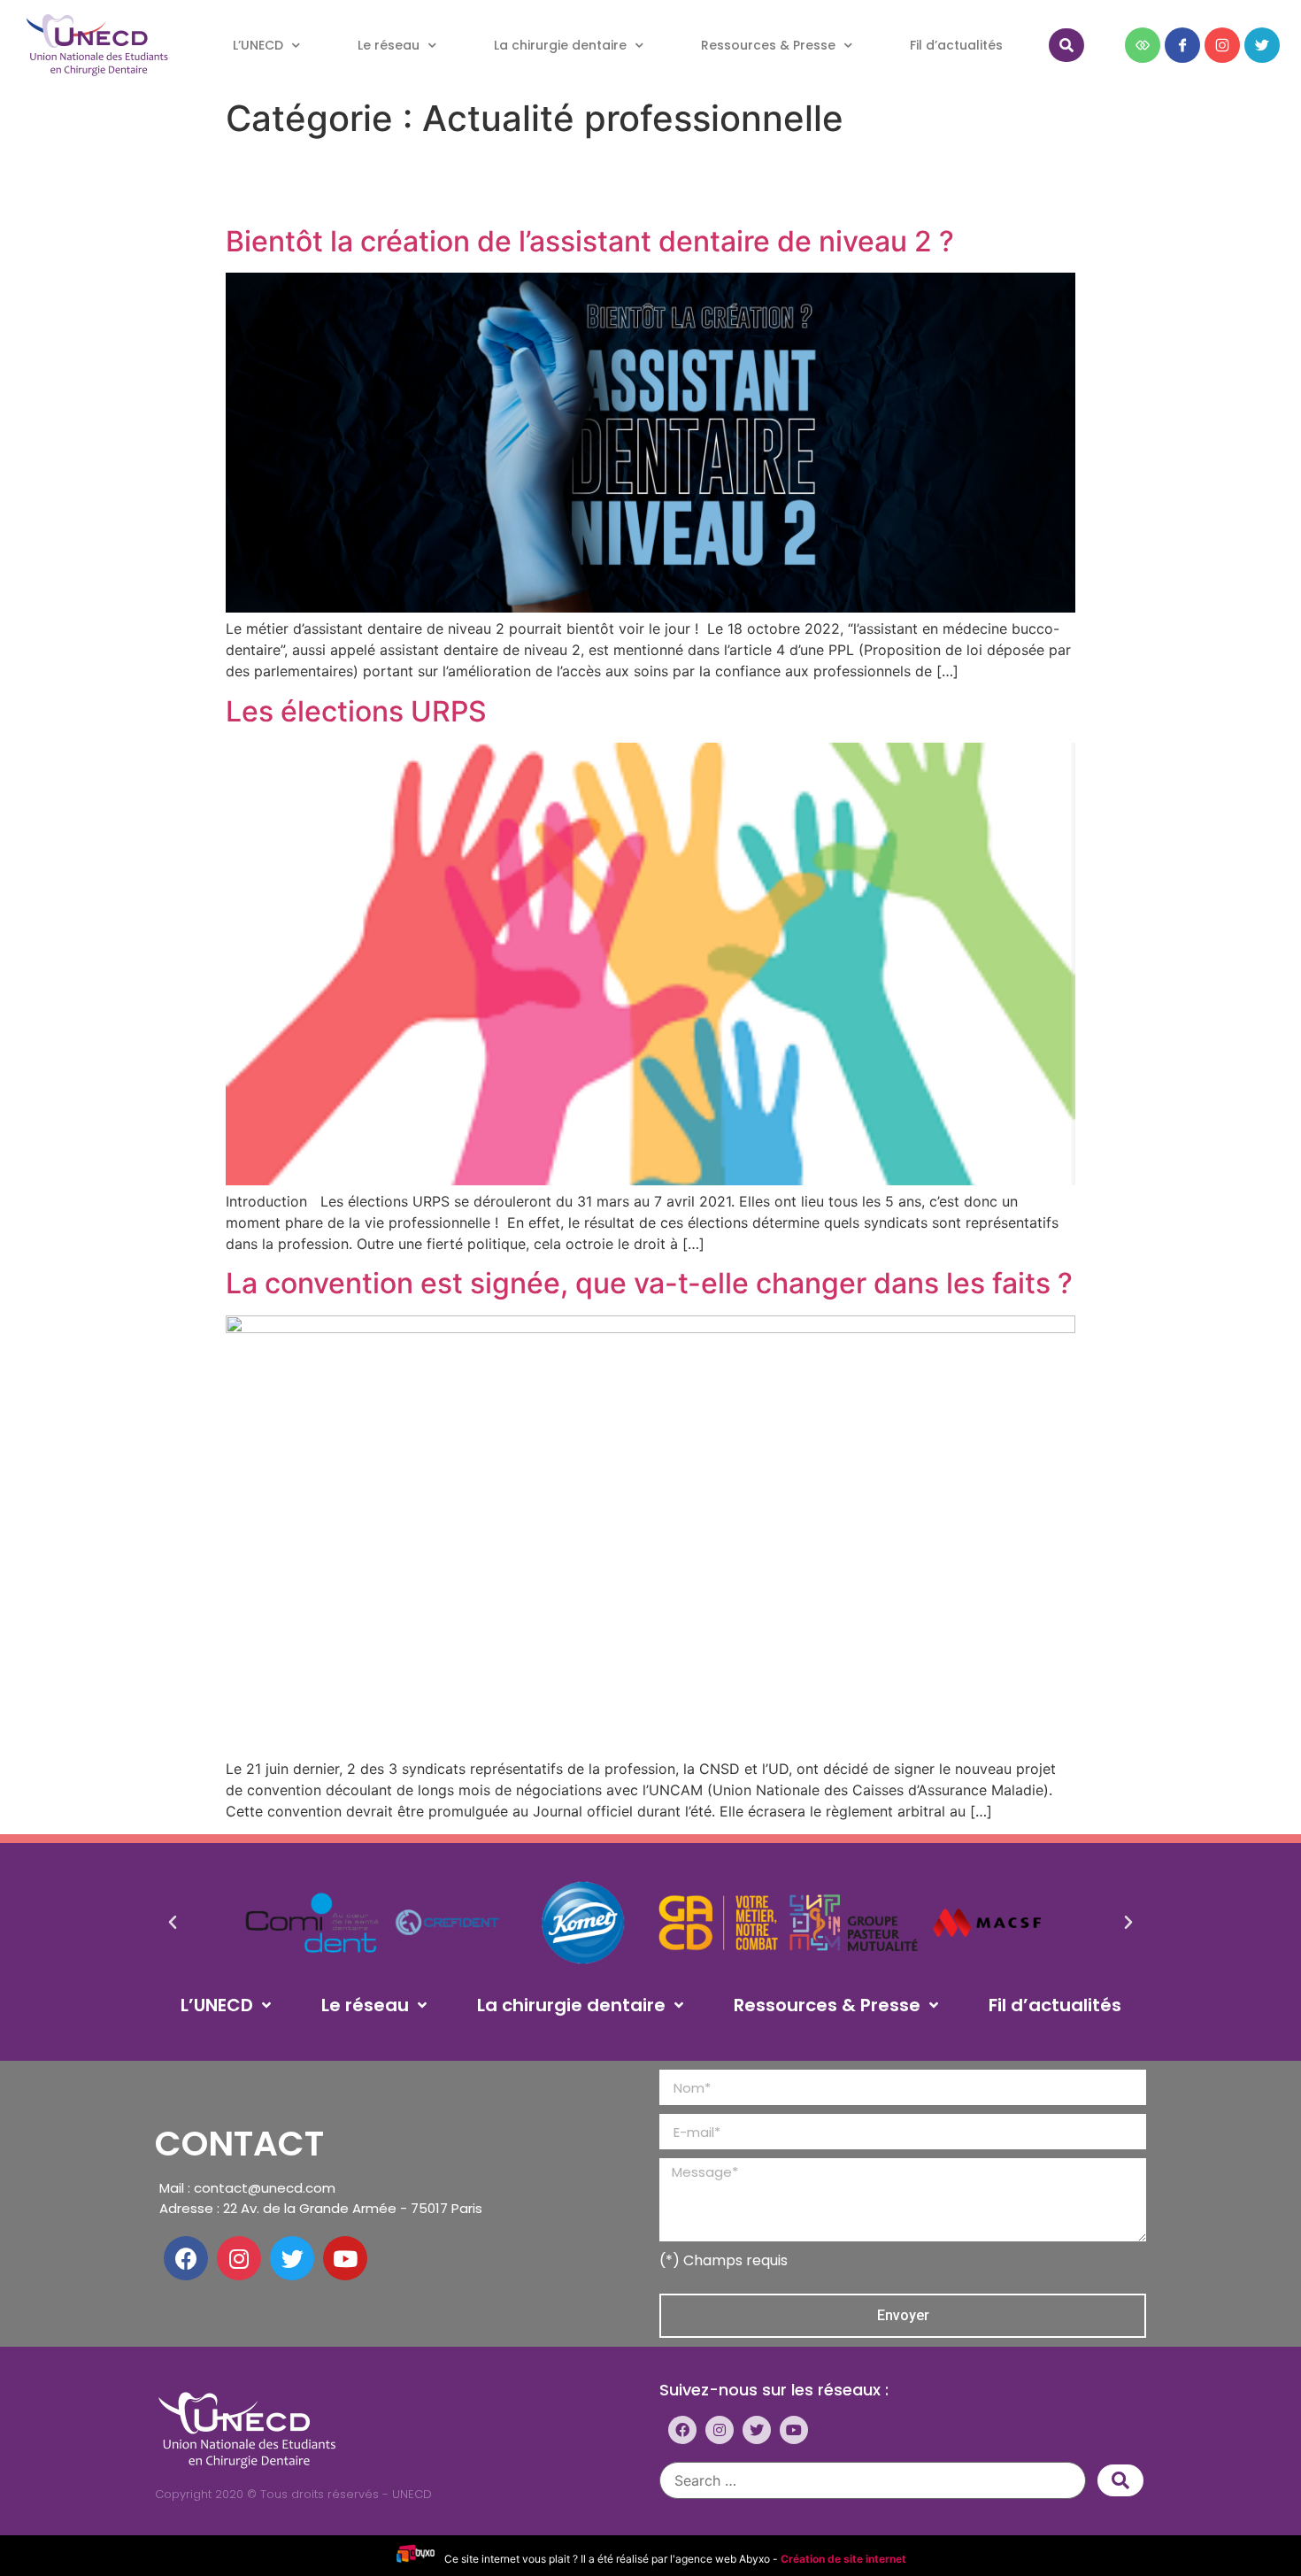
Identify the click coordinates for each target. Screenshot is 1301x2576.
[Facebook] (186, 2258)
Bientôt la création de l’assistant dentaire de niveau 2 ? (590, 241)
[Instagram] (239, 2258)
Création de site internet (843, 2559)
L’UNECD (258, 45)
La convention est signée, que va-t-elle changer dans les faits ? (649, 1283)
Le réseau (389, 45)
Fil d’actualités (956, 45)
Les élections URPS (356, 711)
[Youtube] (345, 2258)
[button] (173, 1923)
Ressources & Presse (768, 45)
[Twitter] (292, 2258)
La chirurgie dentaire (560, 45)
